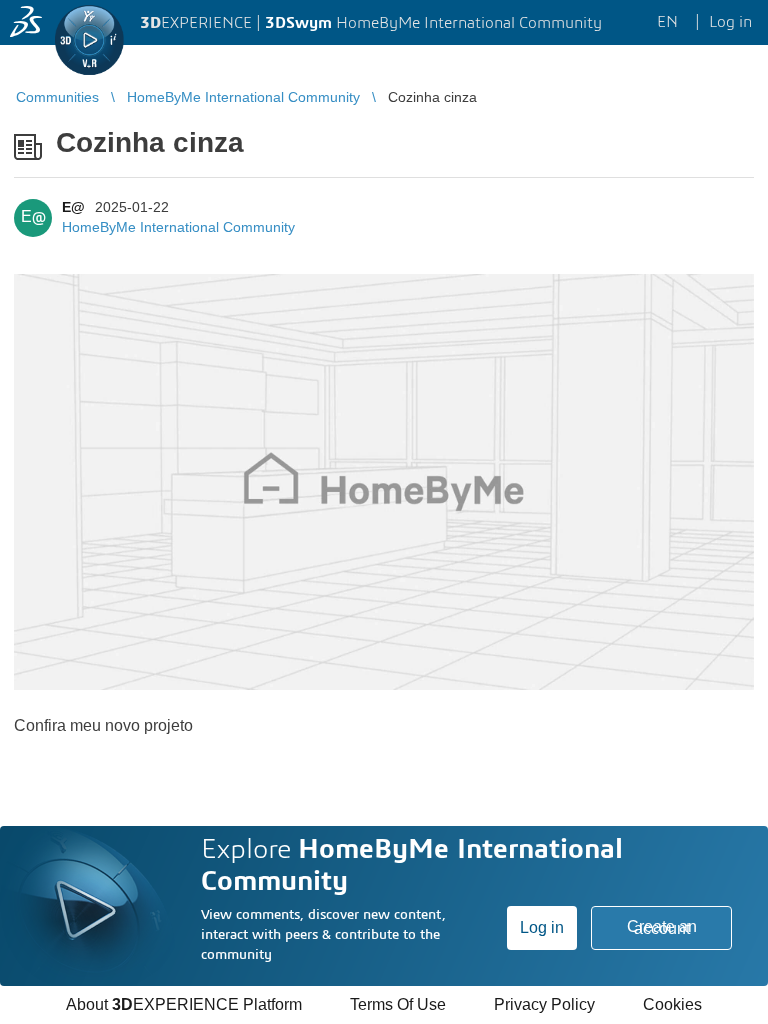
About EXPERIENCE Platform (184, 1004)
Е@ (73, 207)
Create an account (662, 927)
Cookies (672, 1004)
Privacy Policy (544, 1004)
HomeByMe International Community (178, 227)
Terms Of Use (398, 1004)
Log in (542, 927)
